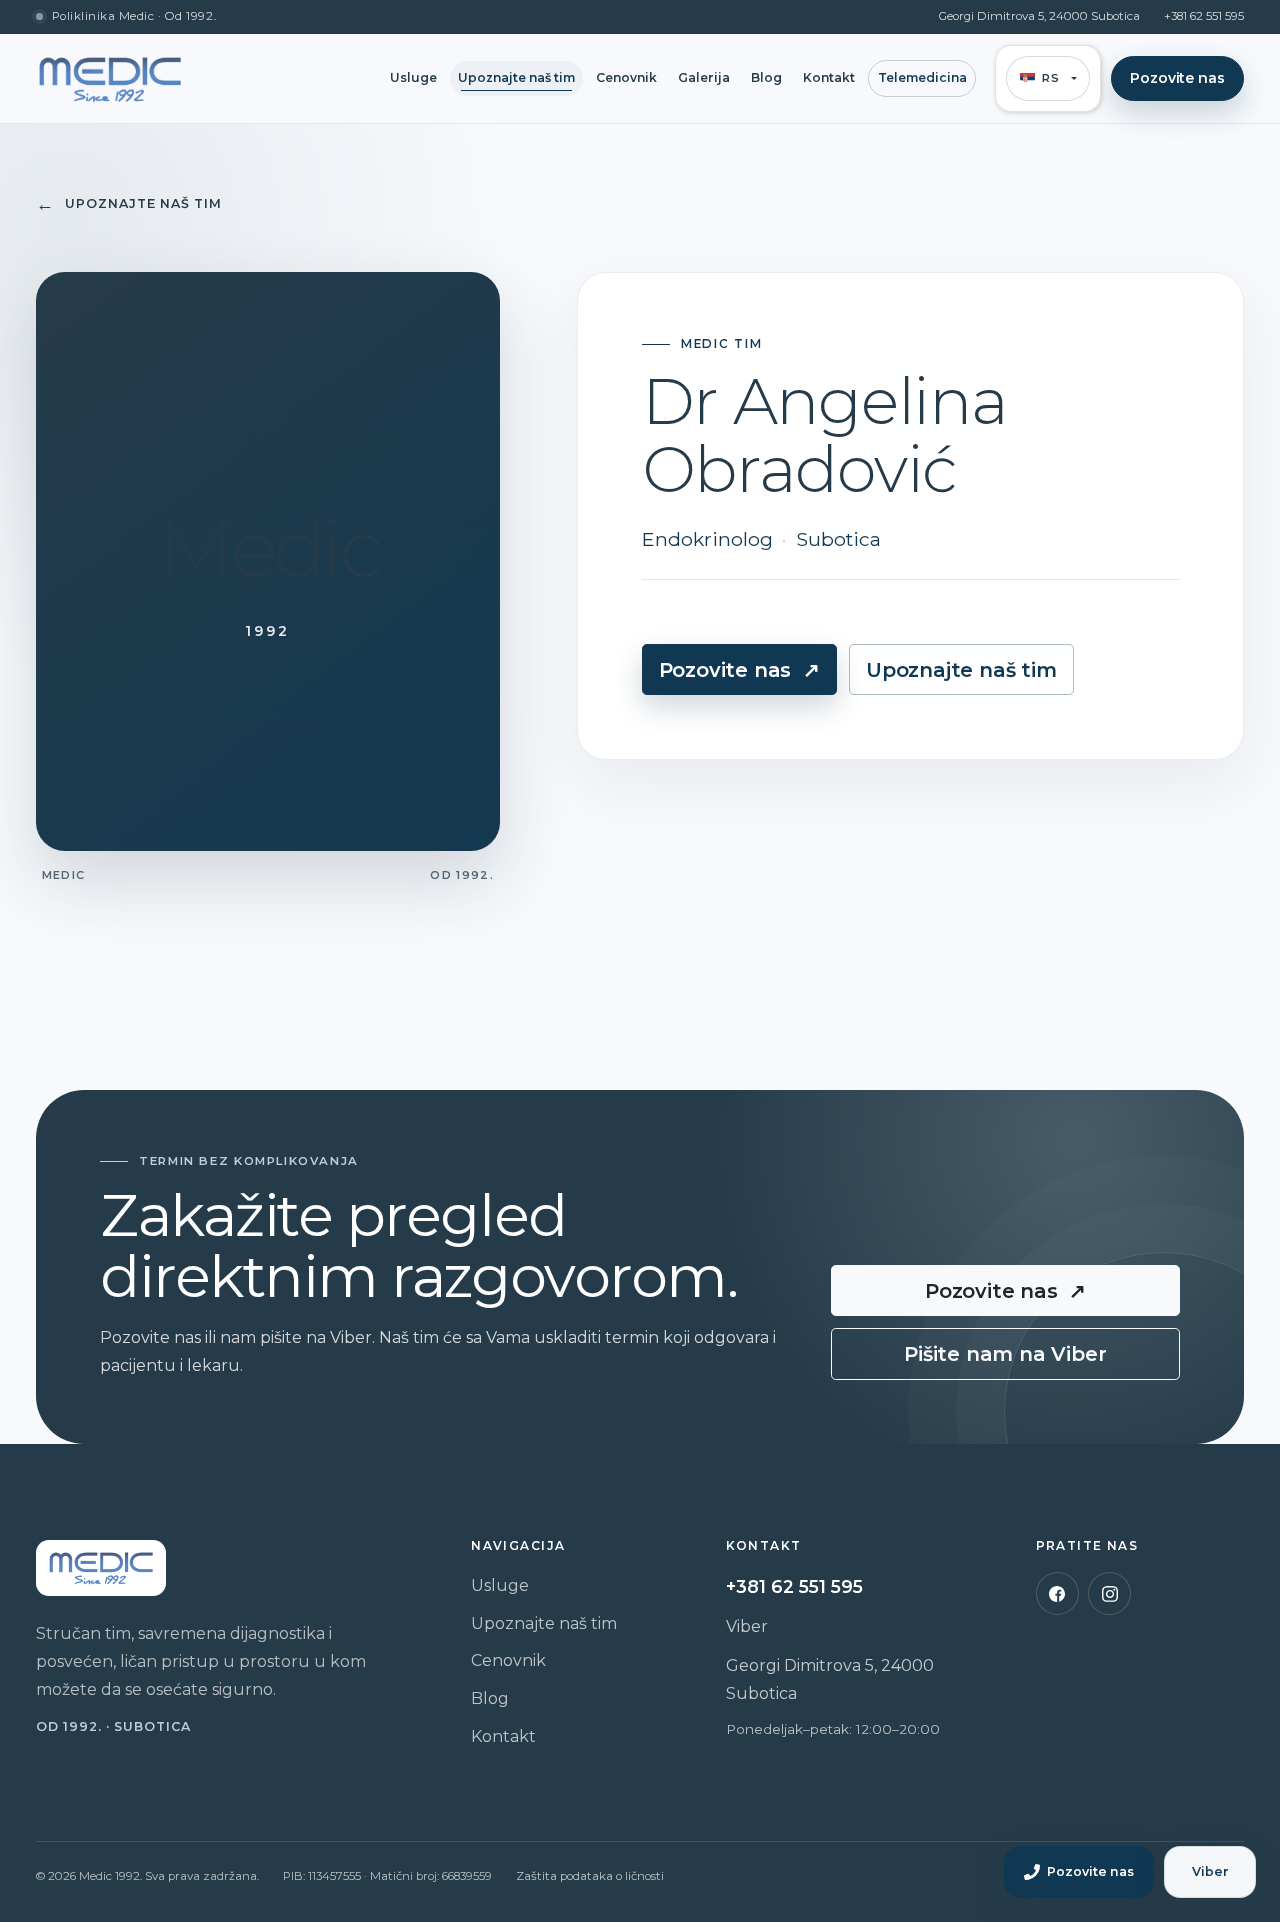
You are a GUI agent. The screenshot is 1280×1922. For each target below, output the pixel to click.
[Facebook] (1057, 1593)
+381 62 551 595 (1204, 17)
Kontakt (829, 77)
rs (1050, 78)
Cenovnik (626, 77)
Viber (747, 1626)
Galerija (704, 77)
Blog (766, 77)
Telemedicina (922, 77)
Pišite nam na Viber (1005, 1354)
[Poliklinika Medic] (110, 78)
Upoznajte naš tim (516, 77)
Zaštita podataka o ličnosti (590, 1876)
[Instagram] (1109, 1593)
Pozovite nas (1177, 78)
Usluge (413, 77)
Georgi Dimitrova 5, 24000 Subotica (1039, 17)
